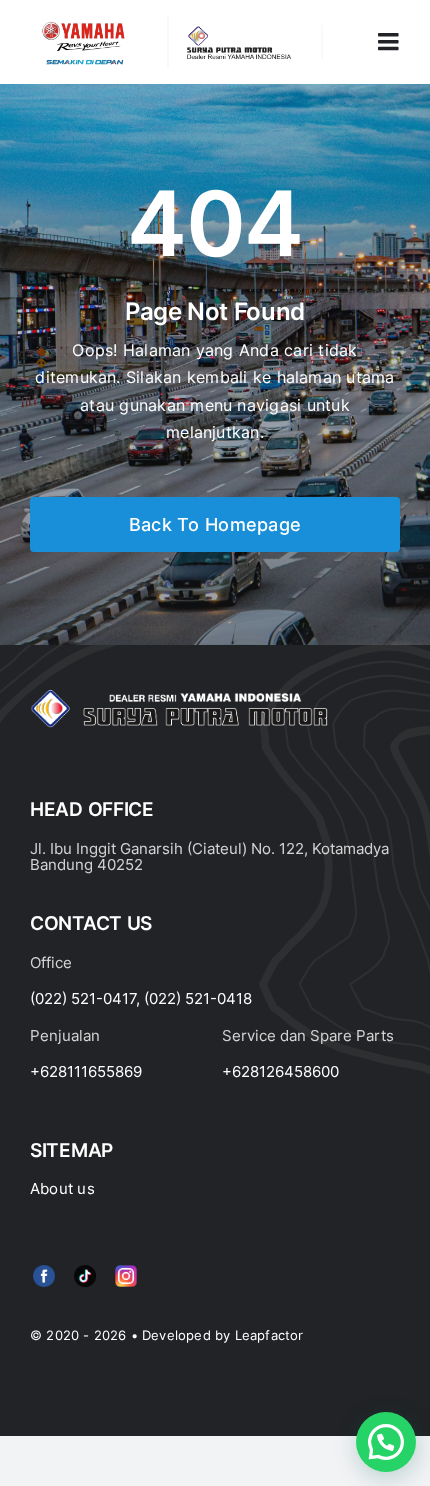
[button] (386, 1442)
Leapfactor (269, 1335)
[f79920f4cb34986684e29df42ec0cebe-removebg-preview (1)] (44, 1269)
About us (62, 1188)
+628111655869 (86, 1071)
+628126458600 (280, 1071)
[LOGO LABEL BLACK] (237, 33)
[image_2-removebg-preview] (83, 23)
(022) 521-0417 (83, 998)
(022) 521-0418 (198, 998)
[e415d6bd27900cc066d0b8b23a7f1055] (85, 1269)
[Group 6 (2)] (126, 1269)
